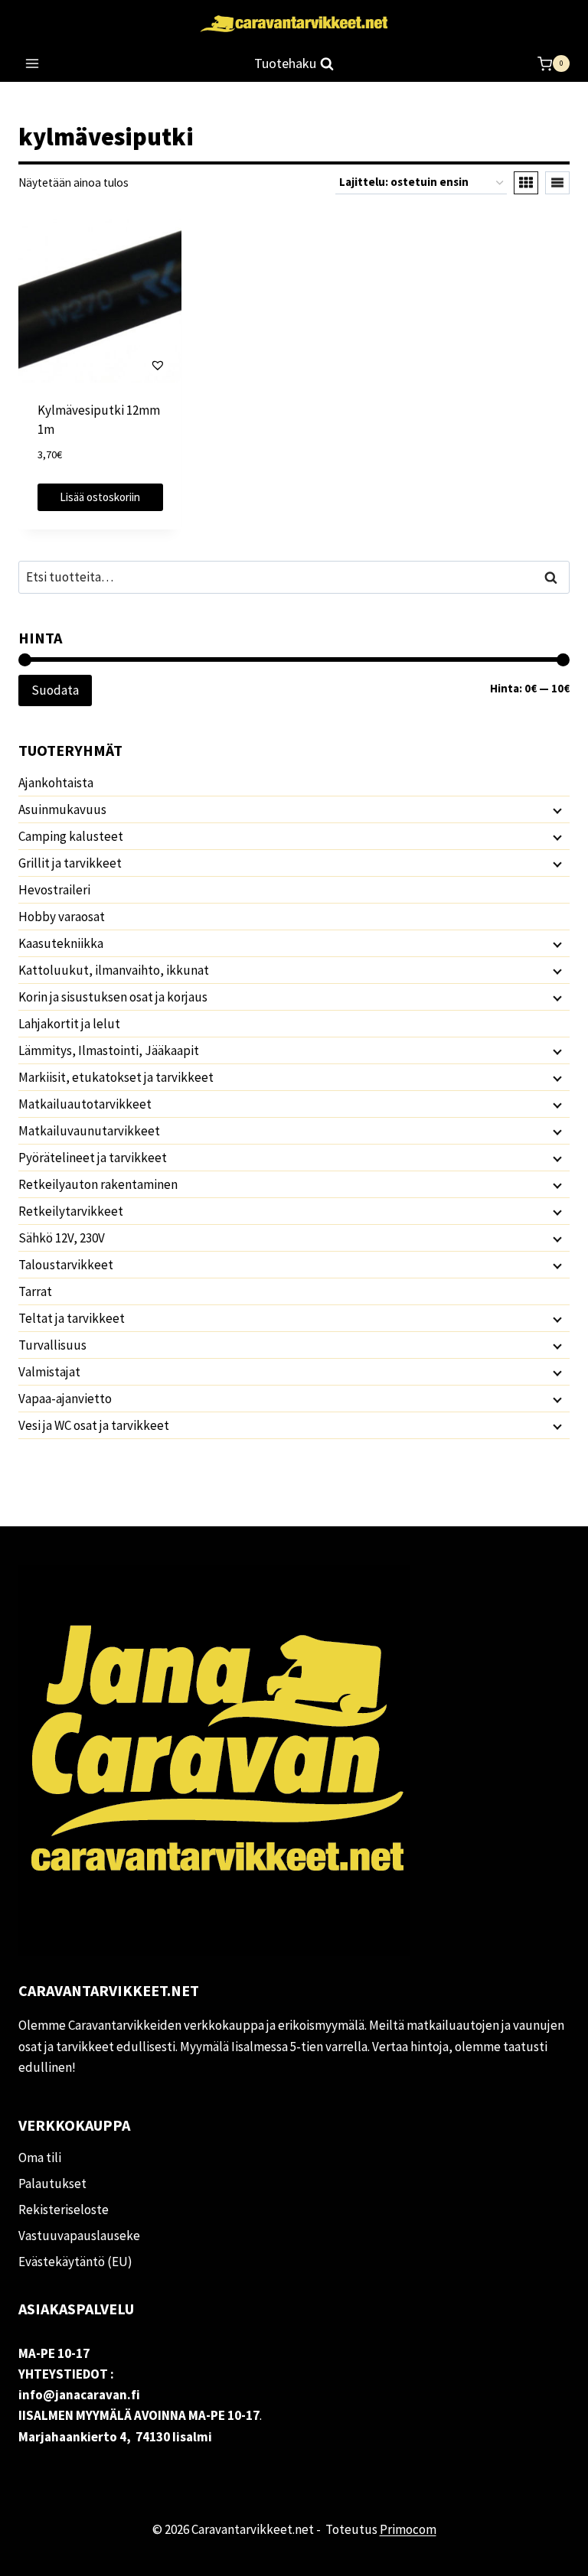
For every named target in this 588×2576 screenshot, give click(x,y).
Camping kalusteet (71, 836)
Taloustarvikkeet (66, 1265)
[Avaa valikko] (33, 64)
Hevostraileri (54, 890)
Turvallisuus (52, 1345)
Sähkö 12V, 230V (62, 1238)
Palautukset (52, 2184)
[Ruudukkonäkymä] (526, 183)
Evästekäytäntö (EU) (75, 2262)
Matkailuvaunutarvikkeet (89, 1131)
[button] (114, 365)
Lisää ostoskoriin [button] (100, 497)
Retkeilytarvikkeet (71, 1211)
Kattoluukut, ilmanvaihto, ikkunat (114, 970)
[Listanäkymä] (557, 183)
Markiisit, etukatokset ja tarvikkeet (116, 1077)
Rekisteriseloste (64, 2210)
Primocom (408, 2529)
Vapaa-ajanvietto (65, 1399)
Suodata (55, 690)
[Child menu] (556, 810)
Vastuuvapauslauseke (79, 2236)
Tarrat (35, 1291)
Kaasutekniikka (61, 943)
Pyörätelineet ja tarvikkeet (93, 1158)
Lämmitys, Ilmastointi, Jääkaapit (109, 1050)
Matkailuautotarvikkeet (85, 1104)
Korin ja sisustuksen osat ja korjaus (113, 997)
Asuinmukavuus (62, 809)
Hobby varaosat (62, 917)
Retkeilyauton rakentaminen (98, 1184)
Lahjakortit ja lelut (69, 1024)
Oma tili (40, 2158)
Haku (555, 577)
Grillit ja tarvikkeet (70, 863)
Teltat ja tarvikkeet (72, 1318)
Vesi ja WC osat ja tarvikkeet (94, 1425)
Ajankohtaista (56, 783)
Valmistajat (49, 1372)
